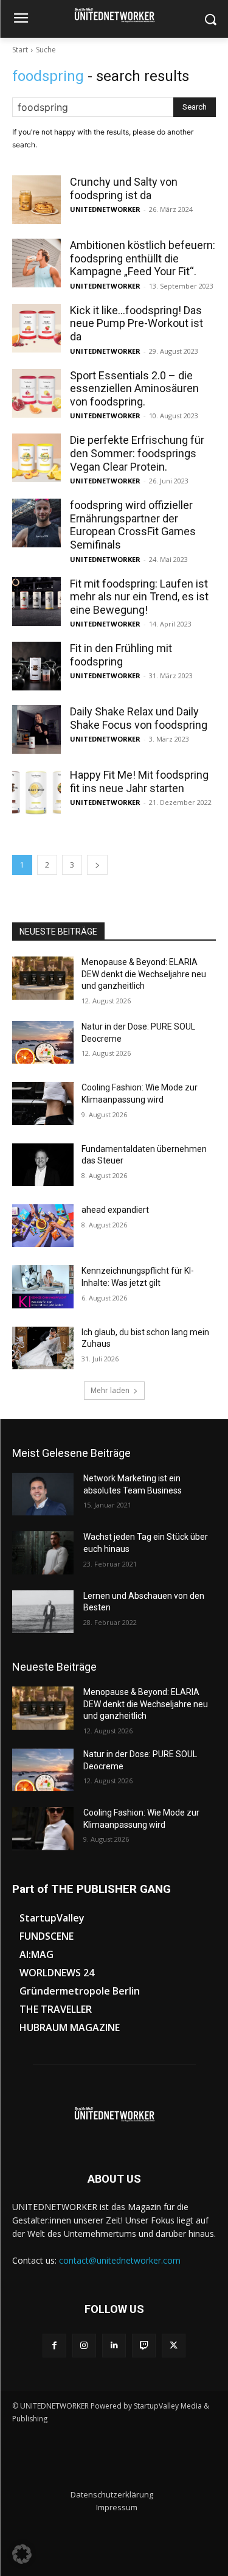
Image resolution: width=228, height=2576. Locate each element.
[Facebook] (54, 2346)
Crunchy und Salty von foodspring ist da (124, 188)
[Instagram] (84, 2346)
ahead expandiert (115, 1210)
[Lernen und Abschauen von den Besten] (43, 1612)
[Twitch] (144, 2346)
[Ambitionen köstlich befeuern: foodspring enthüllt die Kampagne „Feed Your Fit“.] (36, 263)
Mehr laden (110, 1390)
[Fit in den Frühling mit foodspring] (36, 666)
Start (20, 50)
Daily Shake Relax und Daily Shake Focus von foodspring (139, 718)
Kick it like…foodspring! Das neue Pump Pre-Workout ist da (136, 323)
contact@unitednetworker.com (120, 2260)
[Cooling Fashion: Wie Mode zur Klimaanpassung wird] (43, 1103)
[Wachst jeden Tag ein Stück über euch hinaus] (43, 1553)
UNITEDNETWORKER (105, 209)
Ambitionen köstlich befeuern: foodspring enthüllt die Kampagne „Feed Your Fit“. (143, 258)
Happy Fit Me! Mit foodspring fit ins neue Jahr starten (139, 781)
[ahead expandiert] (43, 1226)
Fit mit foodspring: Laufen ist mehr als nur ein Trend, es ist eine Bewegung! (139, 597)
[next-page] (97, 865)
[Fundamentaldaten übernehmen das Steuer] (43, 1165)
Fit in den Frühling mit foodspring (121, 655)
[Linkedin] (114, 2346)
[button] (22, 2554)
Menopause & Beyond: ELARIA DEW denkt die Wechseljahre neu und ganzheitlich (144, 974)
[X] (174, 2346)
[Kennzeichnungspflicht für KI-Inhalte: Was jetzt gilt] (43, 1286)
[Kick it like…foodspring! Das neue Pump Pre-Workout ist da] (36, 328)
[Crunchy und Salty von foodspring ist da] (36, 200)
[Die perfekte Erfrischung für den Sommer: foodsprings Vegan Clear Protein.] (36, 458)
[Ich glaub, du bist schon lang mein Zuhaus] (43, 1348)
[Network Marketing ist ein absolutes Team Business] (43, 1494)
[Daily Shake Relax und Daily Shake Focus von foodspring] (36, 729)
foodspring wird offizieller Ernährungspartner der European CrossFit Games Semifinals (133, 525)
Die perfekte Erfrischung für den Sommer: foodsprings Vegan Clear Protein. (137, 453)
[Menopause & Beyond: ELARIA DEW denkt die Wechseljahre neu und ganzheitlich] (43, 978)
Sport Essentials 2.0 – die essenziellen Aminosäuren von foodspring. (134, 388)
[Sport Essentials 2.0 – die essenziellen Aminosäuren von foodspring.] (36, 393)
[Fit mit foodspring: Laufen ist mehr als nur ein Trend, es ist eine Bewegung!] (36, 602)
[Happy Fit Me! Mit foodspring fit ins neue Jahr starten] (36, 793)
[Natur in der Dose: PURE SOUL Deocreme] (43, 1042)
